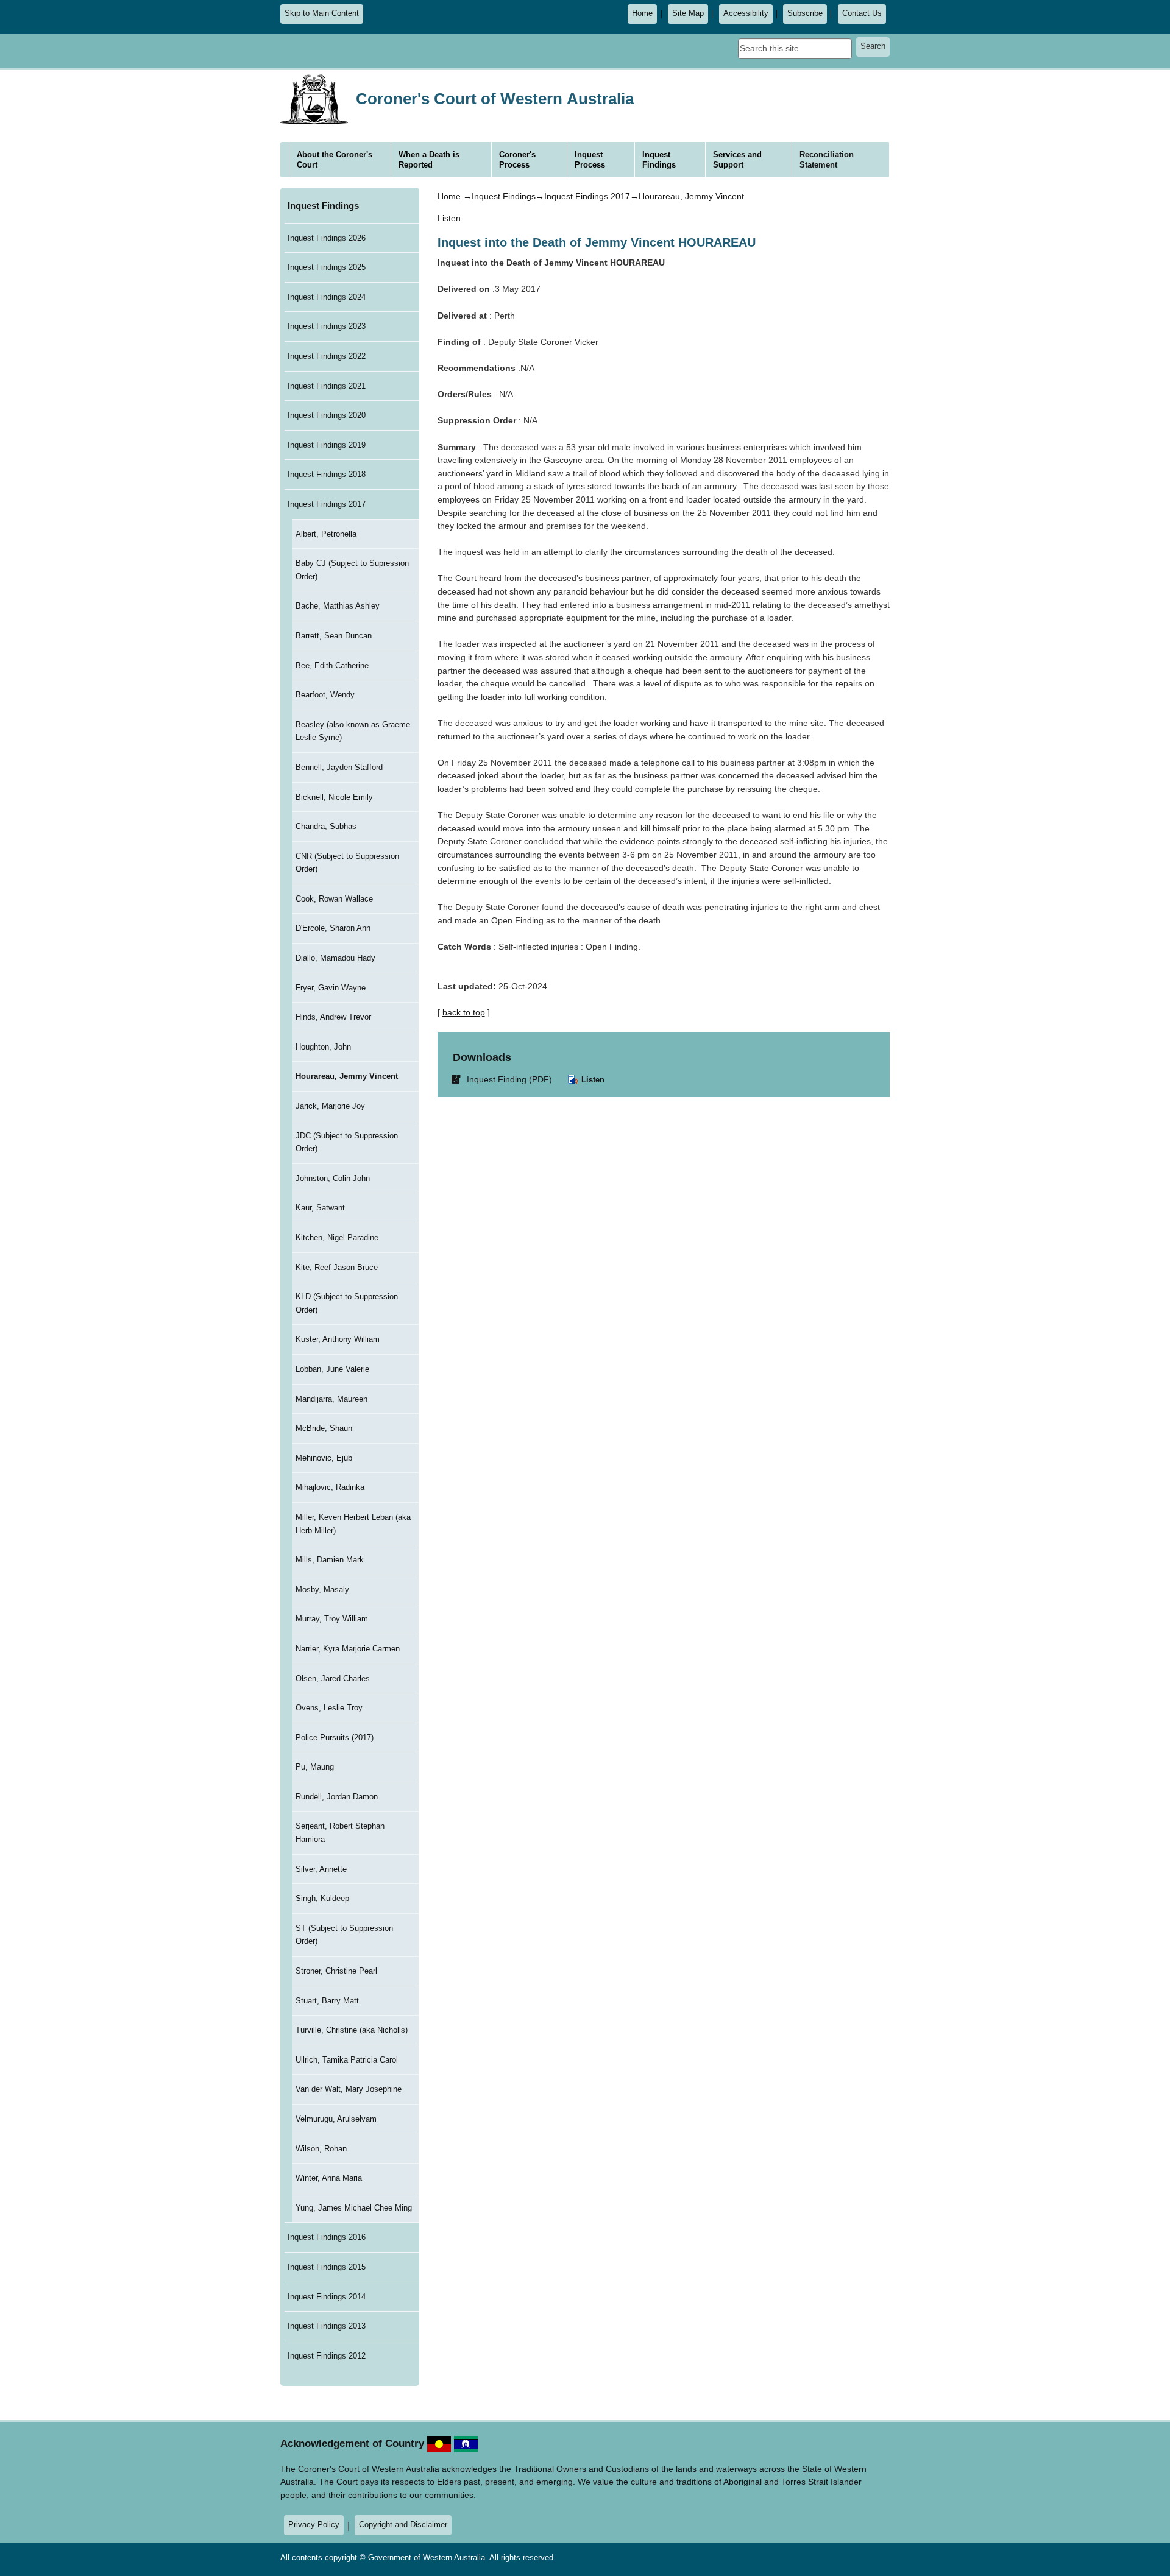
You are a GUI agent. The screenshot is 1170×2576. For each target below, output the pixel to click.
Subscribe (805, 13)
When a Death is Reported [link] (429, 160)
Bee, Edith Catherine (332, 665)
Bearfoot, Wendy (325, 695)
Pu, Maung (315, 1767)
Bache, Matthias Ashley (338, 606)
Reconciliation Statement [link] (827, 160)
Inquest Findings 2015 (327, 2267)
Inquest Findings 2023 (327, 326)
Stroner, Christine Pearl (336, 1971)
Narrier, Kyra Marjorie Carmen (348, 1649)
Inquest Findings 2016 (327, 2237)
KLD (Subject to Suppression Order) (347, 1303)
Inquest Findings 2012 (327, 2356)
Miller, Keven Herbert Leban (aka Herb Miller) (353, 1524)
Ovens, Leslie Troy (329, 1708)
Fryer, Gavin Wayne (331, 988)
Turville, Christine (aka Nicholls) (352, 2030)
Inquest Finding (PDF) (504, 1079)
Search (873, 46)
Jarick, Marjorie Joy (330, 1106)
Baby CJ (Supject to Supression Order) (352, 570)
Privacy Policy (314, 2525)
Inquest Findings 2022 (327, 356)
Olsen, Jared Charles (333, 1678)
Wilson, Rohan (321, 2149)
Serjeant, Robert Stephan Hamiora (340, 1833)
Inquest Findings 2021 (327, 386)
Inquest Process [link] (590, 160)
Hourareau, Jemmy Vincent (347, 1076)
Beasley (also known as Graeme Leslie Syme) (353, 731)
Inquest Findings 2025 (327, 267)
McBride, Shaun (324, 1428)
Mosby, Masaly (322, 1590)
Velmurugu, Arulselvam (336, 2119)
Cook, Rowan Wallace (334, 899)
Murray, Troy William (332, 1619)
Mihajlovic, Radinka (330, 1487)
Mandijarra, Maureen (331, 1399)
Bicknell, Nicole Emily (334, 797)
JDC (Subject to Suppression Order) (347, 1142)
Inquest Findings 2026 (327, 238)
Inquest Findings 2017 (327, 504)
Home (642, 13)
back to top (464, 1012)
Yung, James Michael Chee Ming (354, 2208)
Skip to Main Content (322, 13)
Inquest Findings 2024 (327, 297)
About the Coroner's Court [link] (335, 160)
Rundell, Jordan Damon (337, 1797)
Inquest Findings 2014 (327, 2297)
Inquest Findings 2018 (327, 474)
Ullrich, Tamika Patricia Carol (347, 2060)
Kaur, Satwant (320, 1208)
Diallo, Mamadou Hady (335, 958)
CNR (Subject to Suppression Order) (347, 863)
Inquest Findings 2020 (327, 415)
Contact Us (862, 13)
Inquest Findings (323, 206)
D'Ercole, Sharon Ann (333, 928)
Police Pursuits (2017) (335, 1738)
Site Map (688, 13)
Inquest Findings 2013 (327, 2326)
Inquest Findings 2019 (327, 445)
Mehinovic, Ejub (324, 1458)
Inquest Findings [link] (659, 160)
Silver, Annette (321, 1869)
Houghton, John (323, 1047)
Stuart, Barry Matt (327, 2001)
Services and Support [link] (737, 160)
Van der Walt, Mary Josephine (349, 2089)
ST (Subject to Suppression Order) (344, 1935)
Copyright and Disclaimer (403, 2525)
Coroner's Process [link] (517, 160)
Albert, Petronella (326, 534)
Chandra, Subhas (326, 826)
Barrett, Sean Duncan (334, 636)
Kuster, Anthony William (338, 1339)
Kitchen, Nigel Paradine (337, 1237)
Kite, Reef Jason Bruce (337, 1267)
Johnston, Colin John (333, 1178)
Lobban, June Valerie (332, 1369)
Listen (592, 1080)
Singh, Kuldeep (322, 1898)
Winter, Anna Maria (329, 2178)
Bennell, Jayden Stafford (339, 767)
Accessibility (746, 13)
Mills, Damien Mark (330, 1560)
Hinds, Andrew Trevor (333, 1017)
